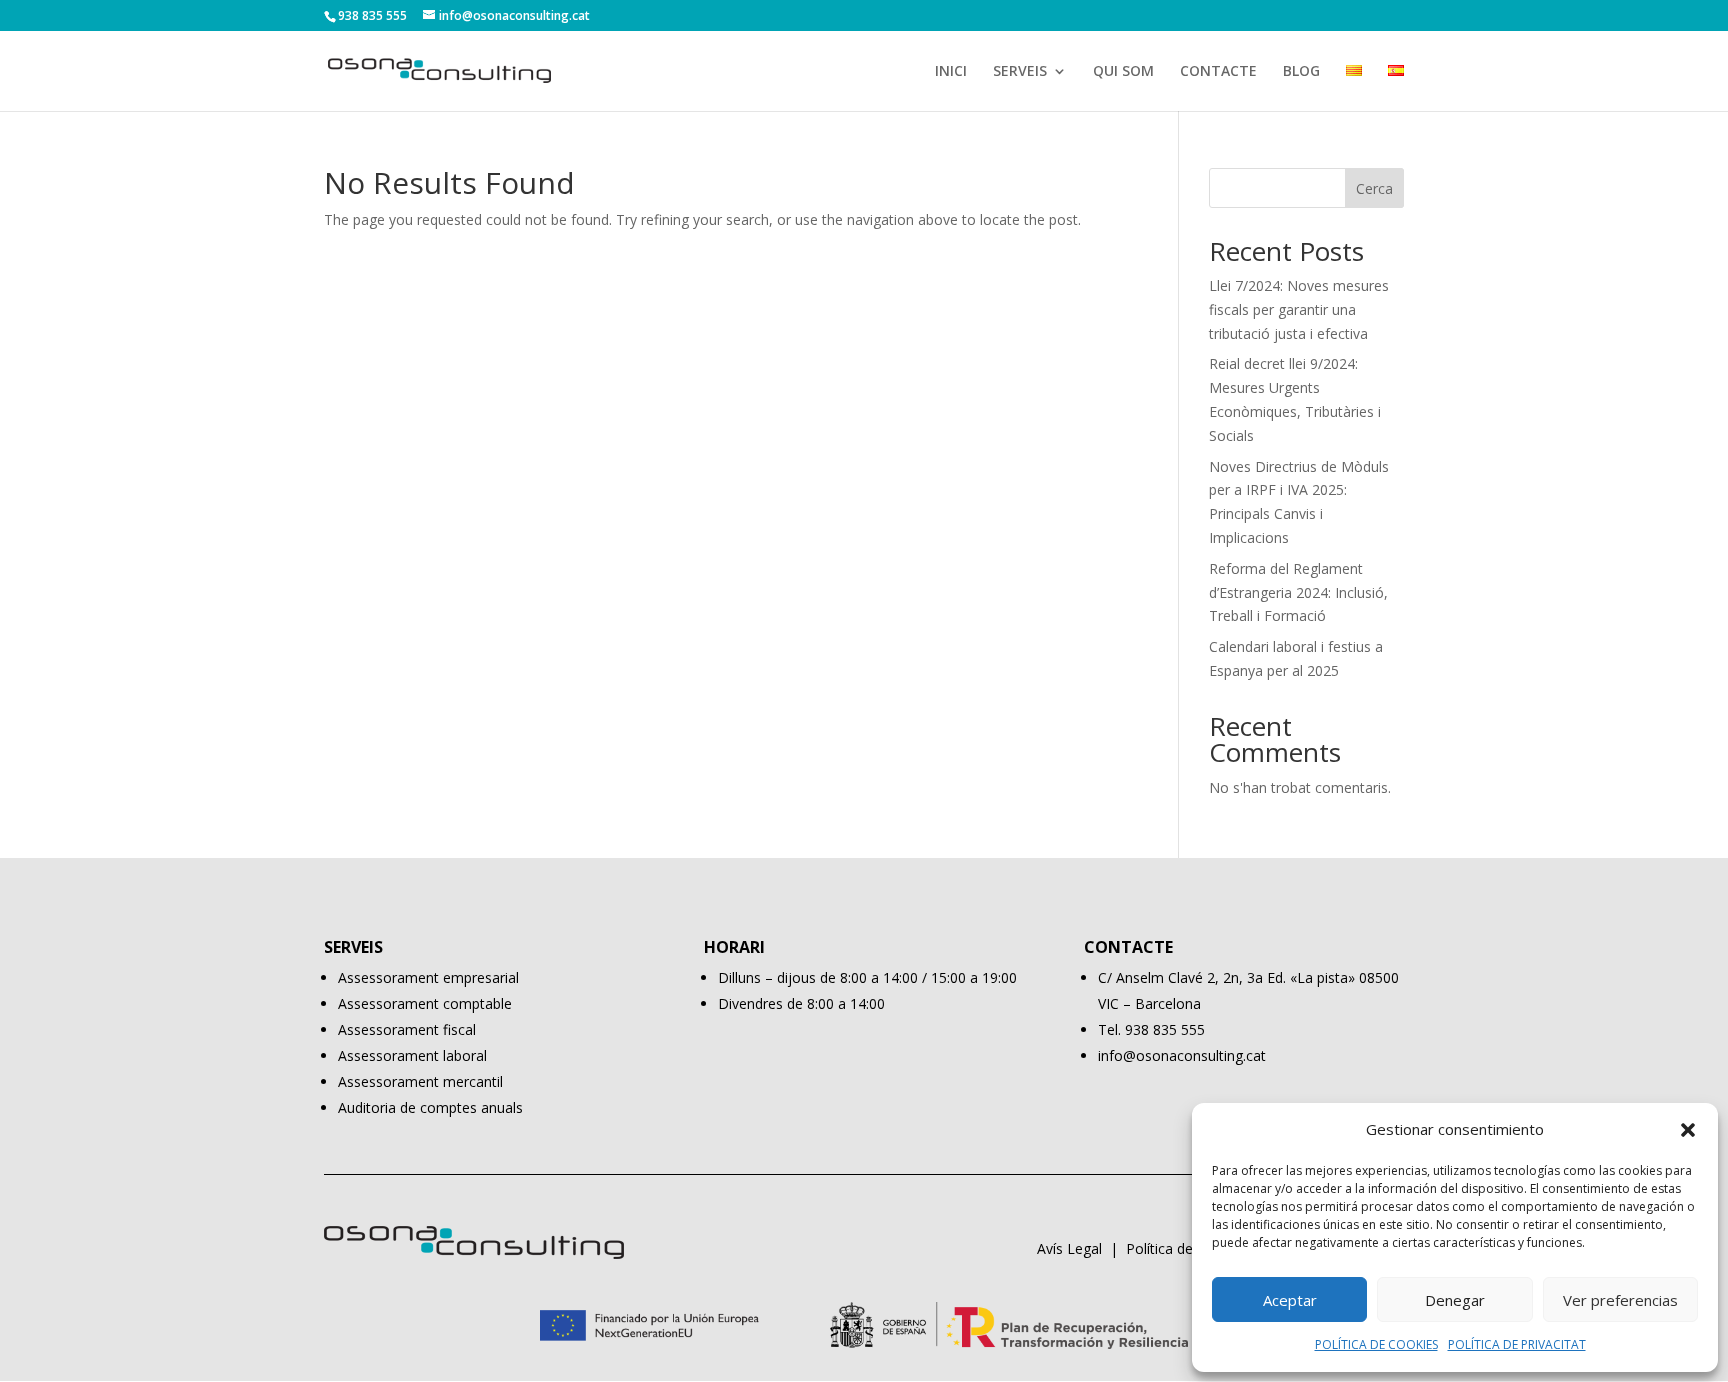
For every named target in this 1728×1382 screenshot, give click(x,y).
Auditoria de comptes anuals (430, 1107)
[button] (1688, 1130)
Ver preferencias (1620, 1300)
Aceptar (1290, 1300)
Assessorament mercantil (420, 1081)
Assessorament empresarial (428, 977)
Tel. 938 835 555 (1151, 1029)
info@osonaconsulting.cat (1182, 1055)
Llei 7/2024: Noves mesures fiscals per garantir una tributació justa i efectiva (1299, 309)
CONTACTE (1218, 72)
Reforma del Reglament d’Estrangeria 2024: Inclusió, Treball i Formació (1298, 592)
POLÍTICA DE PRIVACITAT (1517, 1344)
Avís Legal (1069, 1248)
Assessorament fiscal (407, 1029)
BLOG (1301, 72)
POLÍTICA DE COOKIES (1376, 1344)
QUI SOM (1123, 72)
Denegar (1455, 1300)
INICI (951, 72)
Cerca (1374, 188)
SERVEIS (1020, 72)
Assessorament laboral (412, 1055)
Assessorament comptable (425, 1003)
